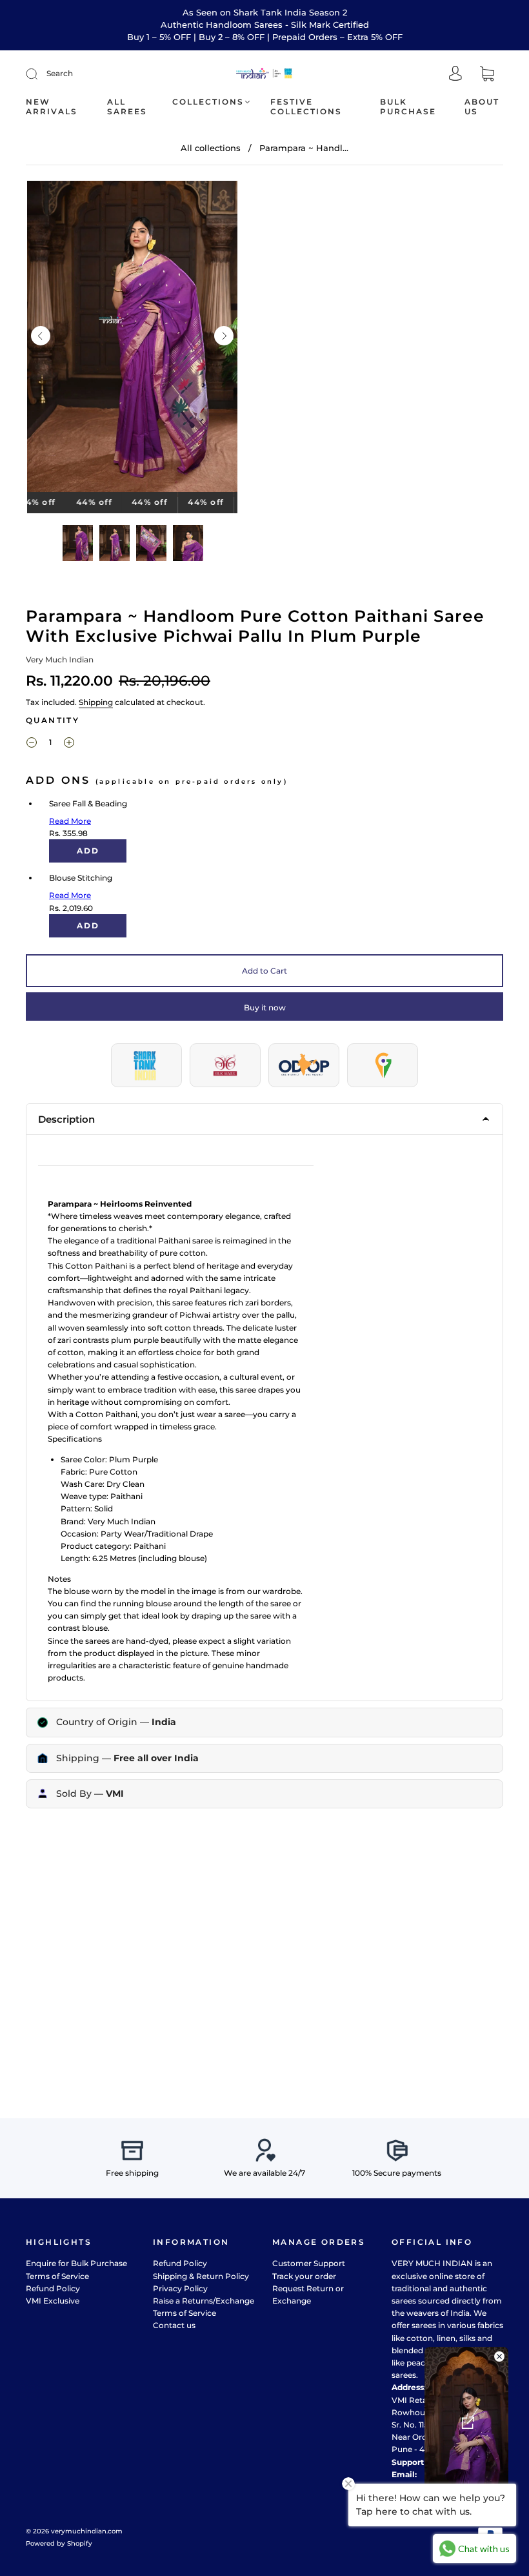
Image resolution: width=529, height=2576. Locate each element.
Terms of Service (57, 2276)
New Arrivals (52, 107)
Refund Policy (53, 2288)
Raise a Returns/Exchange (204, 2301)
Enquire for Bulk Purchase (76, 2263)
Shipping (96, 702)
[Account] (455, 75)
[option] (132, 339)
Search (60, 73)
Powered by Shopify (59, 2543)
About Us (482, 107)
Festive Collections (306, 107)
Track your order (304, 2276)
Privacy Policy (180, 2288)
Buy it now (265, 1007)
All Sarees (127, 107)
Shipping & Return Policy (201, 2276)
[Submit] (40, 74)
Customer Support (309, 2263)
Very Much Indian (60, 659)
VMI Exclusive (53, 2301)
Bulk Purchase (408, 107)
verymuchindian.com (87, 2531)
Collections (208, 102)
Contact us (174, 2325)
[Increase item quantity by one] (69, 744)
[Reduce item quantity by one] (32, 744)
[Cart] (487, 75)
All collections (211, 148)
